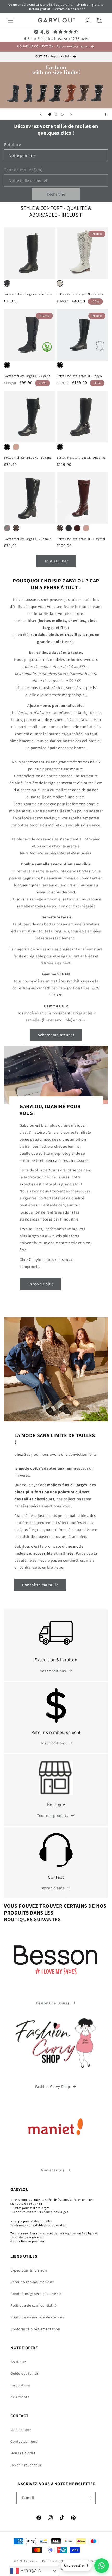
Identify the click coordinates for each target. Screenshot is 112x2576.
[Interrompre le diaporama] (106, 114)
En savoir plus (40, 1284)
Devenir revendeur (26, 2465)
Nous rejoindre (23, 2453)
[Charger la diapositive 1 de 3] (50, 114)
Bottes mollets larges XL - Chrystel (81, 539)
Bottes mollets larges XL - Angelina (81, 458)
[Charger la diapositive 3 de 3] (62, 114)
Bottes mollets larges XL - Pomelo (28, 539)
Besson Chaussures (53, 2003)
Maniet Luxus (52, 2170)
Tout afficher (56, 561)
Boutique (18, 2362)
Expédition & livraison (29, 2270)
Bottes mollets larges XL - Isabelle (28, 294)
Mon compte (21, 2430)
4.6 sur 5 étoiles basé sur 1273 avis (56, 39)
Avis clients (20, 2397)
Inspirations (21, 2385)
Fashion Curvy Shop (53, 2087)
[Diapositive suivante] (71, 114)
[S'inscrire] (90, 2498)
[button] (10, 20)
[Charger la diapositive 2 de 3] (56, 114)
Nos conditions (52, 1671)
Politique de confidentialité (34, 2305)
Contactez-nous (24, 2441)
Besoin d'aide (53, 1888)
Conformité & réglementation (35, 2329)
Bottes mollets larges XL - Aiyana (27, 376)
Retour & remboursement (32, 2282)
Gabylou (30, 2561)
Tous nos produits (52, 1816)
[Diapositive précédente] (41, 114)
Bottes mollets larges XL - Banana (28, 458)
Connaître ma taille (40, 1585)
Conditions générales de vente (36, 2294)
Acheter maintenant (56, 1035)
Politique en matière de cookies (37, 2317)
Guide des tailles (24, 2373)
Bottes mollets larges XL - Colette (80, 294)
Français (30, 2570)
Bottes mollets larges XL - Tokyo (79, 376)
